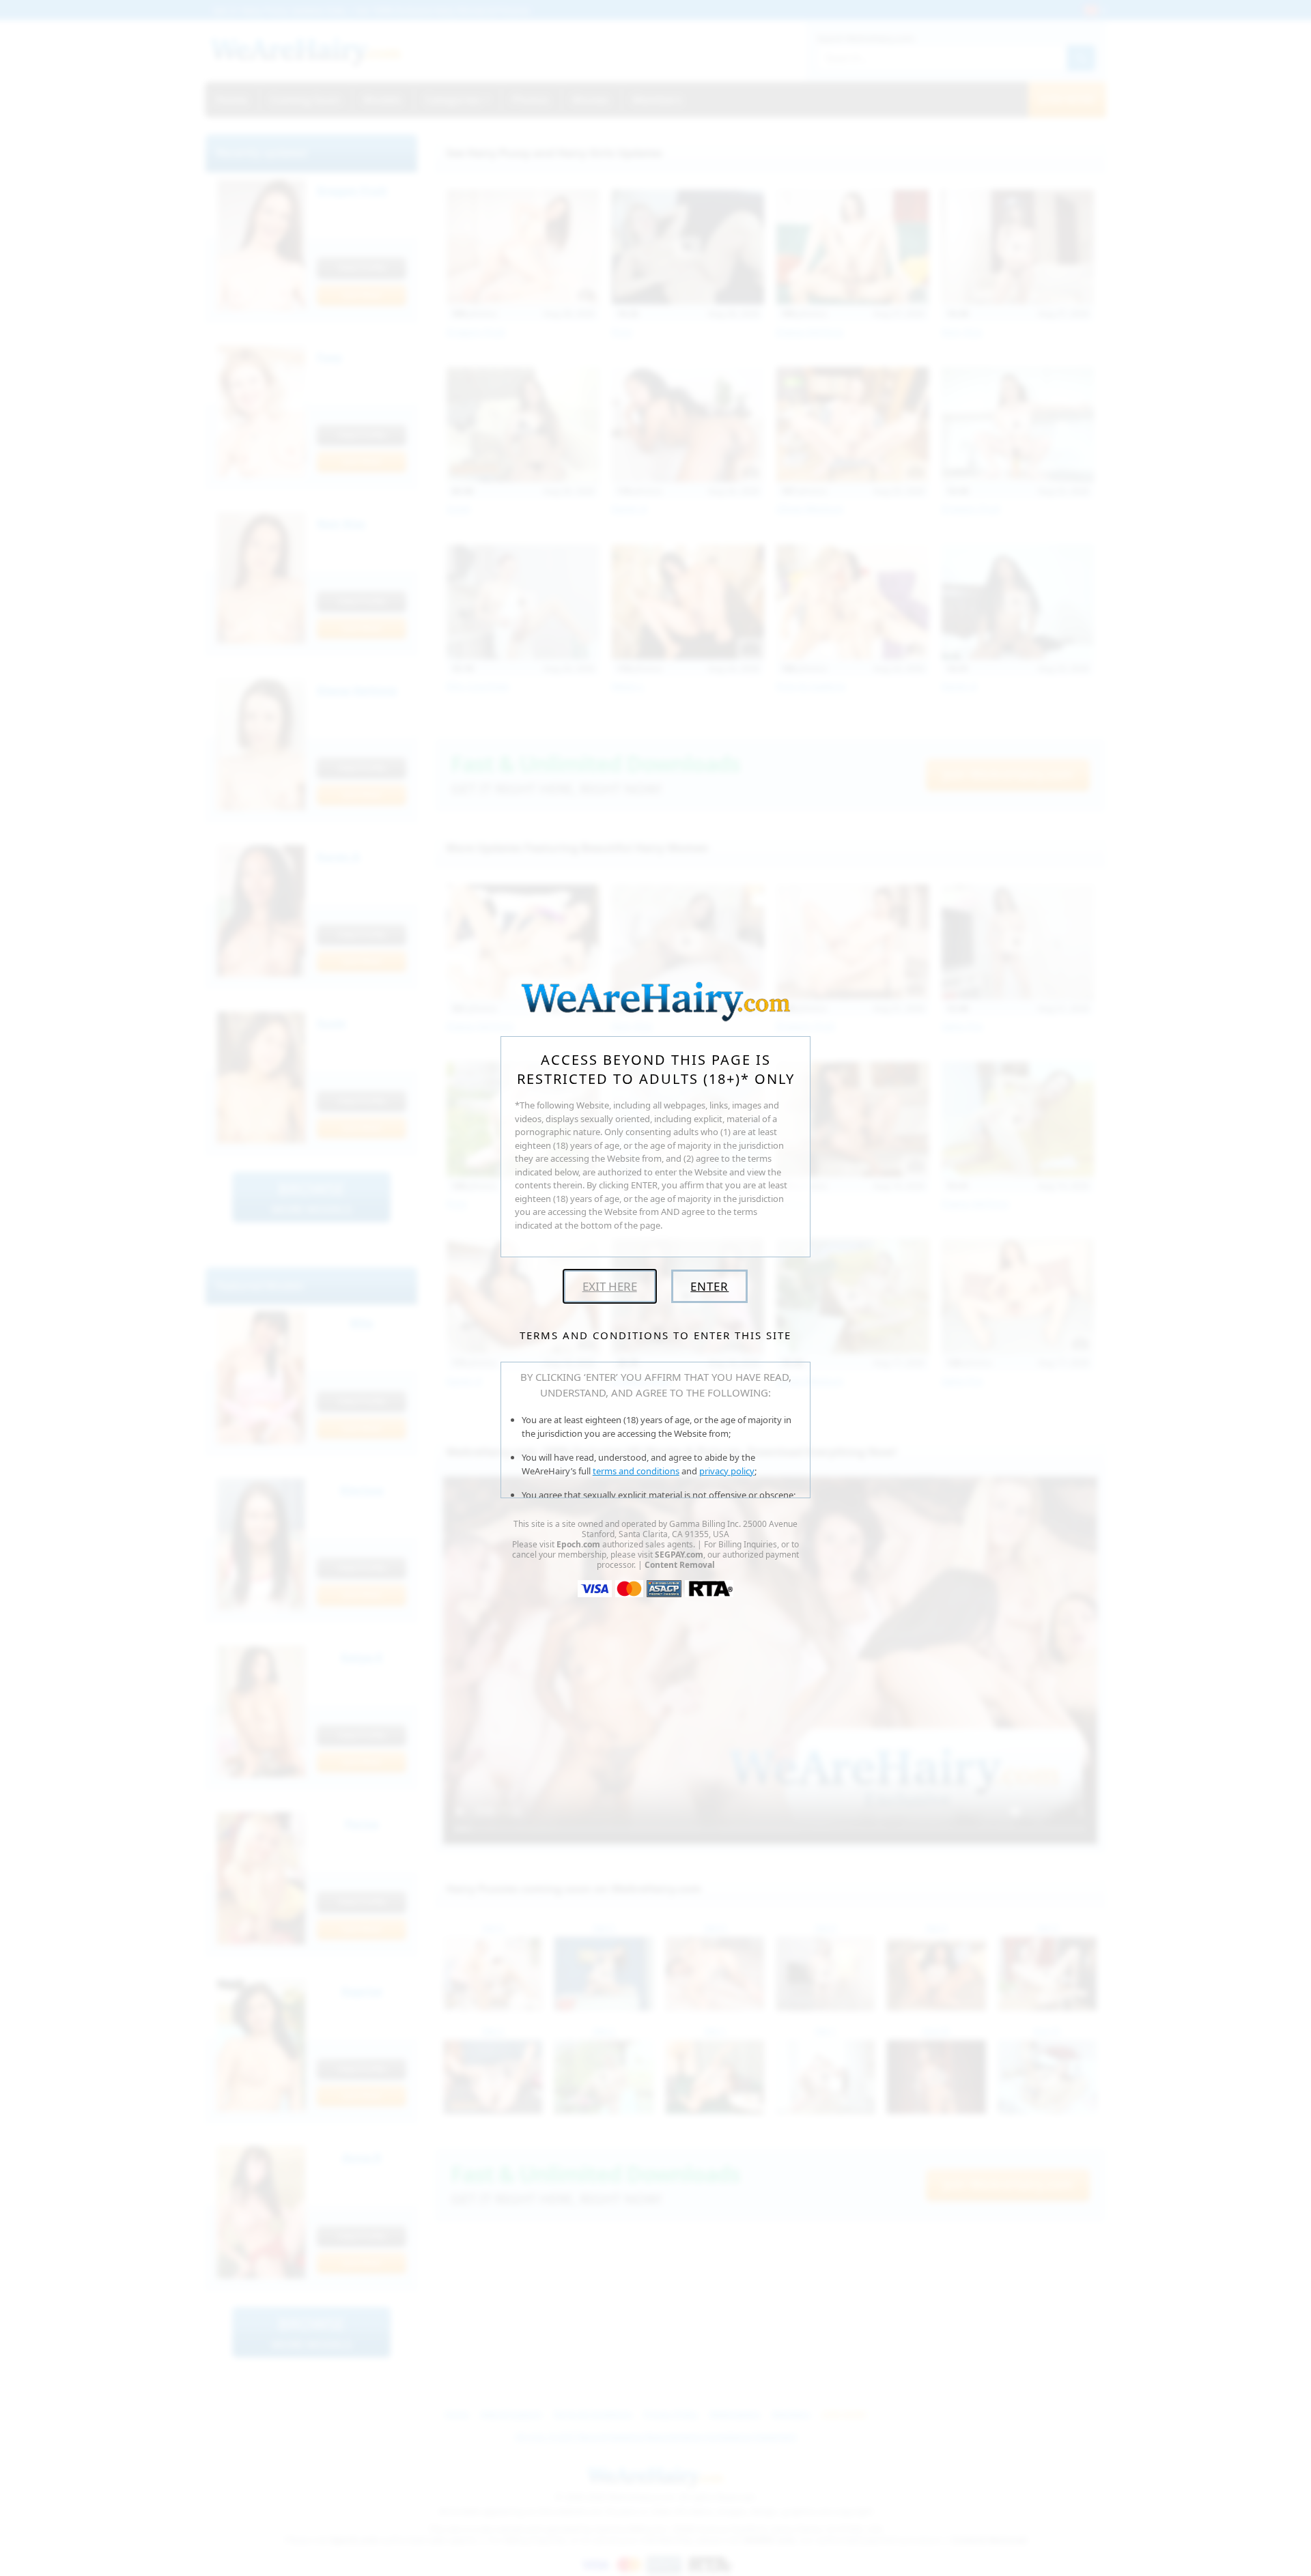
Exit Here (610, 1286)
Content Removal (680, 1565)
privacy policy (727, 1471)
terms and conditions (636, 1471)
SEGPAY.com (679, 1555)
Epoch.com (578, 1544)
